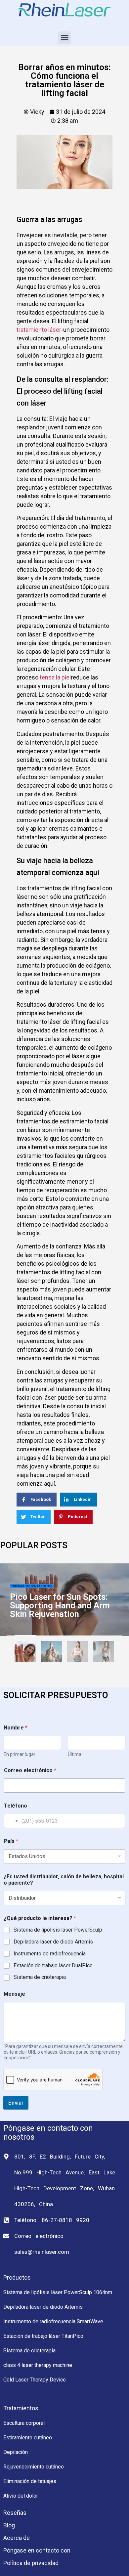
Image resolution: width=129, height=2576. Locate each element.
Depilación (16, 2452)
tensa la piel (55, 677)
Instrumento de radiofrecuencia (50, 1954)
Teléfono (16, 1806)
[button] (64, 38)
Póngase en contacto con (37, 2550)
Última (75, 1754)
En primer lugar (20, 1754)
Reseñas (15, 2513)
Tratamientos (21, 2408)
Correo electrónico (30, 1770)
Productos (17, 2277)
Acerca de (17, 2538)
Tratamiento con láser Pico (32, 1586)
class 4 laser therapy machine (38, 2365)
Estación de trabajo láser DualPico (53, 1965)
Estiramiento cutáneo (28, 2438)
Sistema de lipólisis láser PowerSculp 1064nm (58, 2292)
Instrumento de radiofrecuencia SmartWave (53, 2321)
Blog (9, 2525)
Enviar (16, 2103)
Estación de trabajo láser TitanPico (43, 2336)
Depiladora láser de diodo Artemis (53, 1942)
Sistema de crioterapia (40, 1977)
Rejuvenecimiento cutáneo (34, 2467)
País (11, 1841)
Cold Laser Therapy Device (35, 2380)
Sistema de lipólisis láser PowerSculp (58, 1930)
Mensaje (14, 1994)
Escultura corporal (24, 2423)
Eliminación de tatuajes (30, 2481)
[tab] (25, 1653)
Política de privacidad (31, 2563)
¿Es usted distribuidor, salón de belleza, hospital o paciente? (64, 1880)
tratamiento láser (39, 330)
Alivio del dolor (21, 2496)
